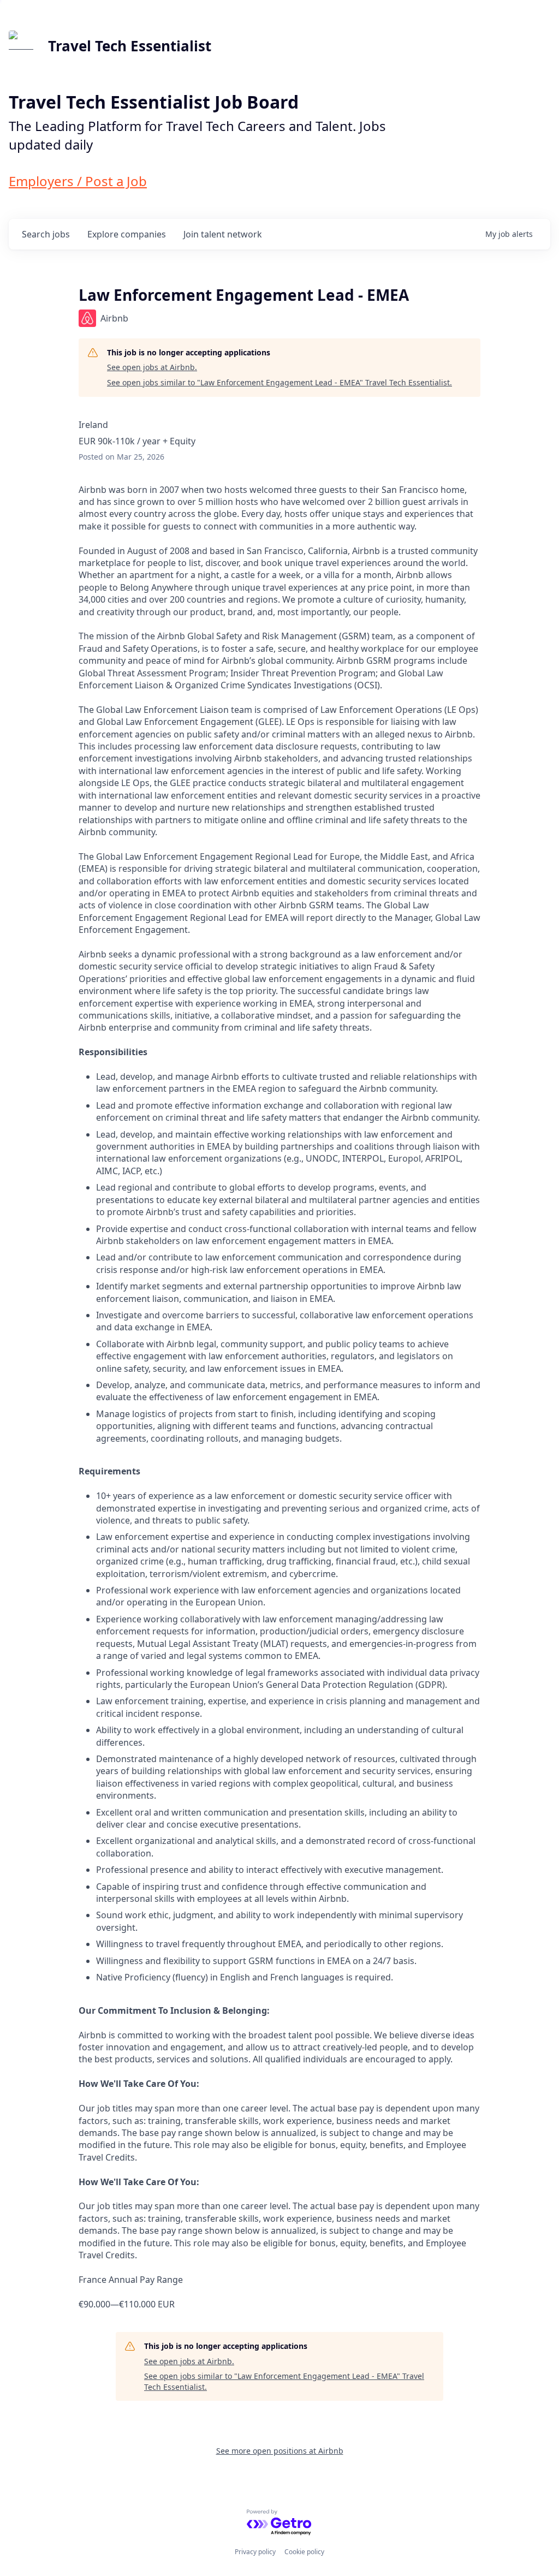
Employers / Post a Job (78, 181)
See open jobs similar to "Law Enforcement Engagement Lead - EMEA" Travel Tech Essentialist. (279, 382)
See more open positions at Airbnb (280, 2451)
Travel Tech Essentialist (130, 46)
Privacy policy (255, 2552)
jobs (46, 234)
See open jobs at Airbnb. (152, 367)
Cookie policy (304, 2552)
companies (127, 234)
